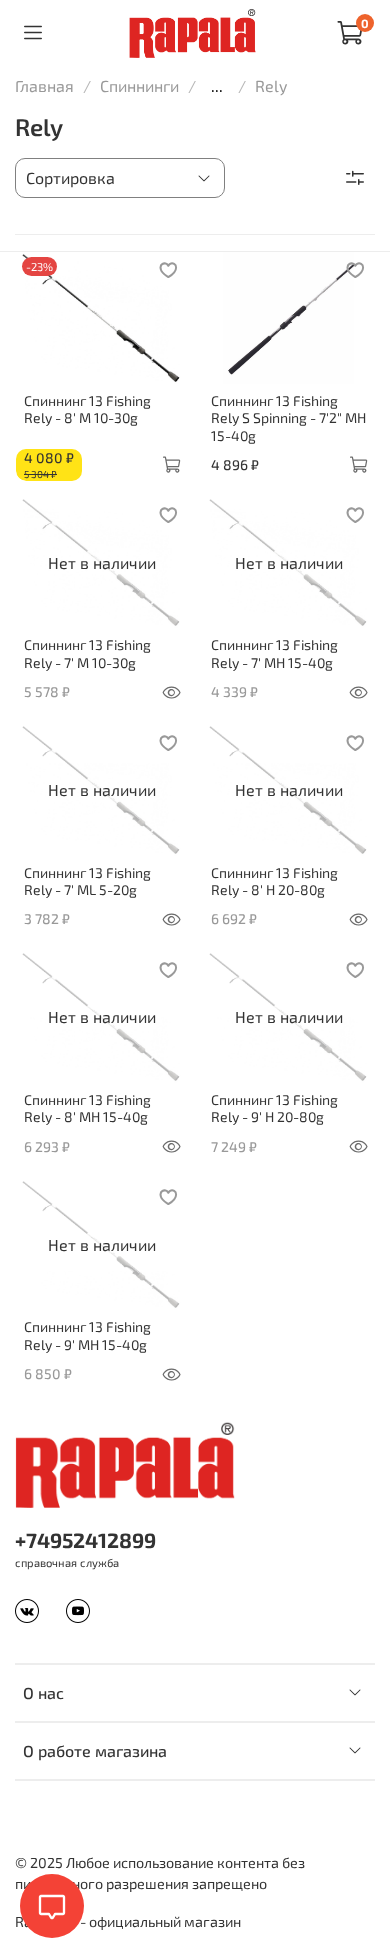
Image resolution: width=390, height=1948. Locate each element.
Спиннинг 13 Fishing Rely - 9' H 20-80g (274, 1108)
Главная (44, 85)
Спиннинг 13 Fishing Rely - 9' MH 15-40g (87, 1335)
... (217, 86)
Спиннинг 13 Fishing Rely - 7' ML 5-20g (87, 881)
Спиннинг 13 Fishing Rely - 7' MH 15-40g (274, 653)
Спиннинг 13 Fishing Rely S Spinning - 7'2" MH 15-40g (288, 418)
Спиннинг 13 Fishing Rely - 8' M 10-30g (87, 409)
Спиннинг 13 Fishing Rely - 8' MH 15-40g (87, 1108)
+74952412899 (85, 1539)
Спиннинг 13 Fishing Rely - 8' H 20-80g (274, 881)
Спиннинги (139, 85)
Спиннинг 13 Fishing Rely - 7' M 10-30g (87, 653)
